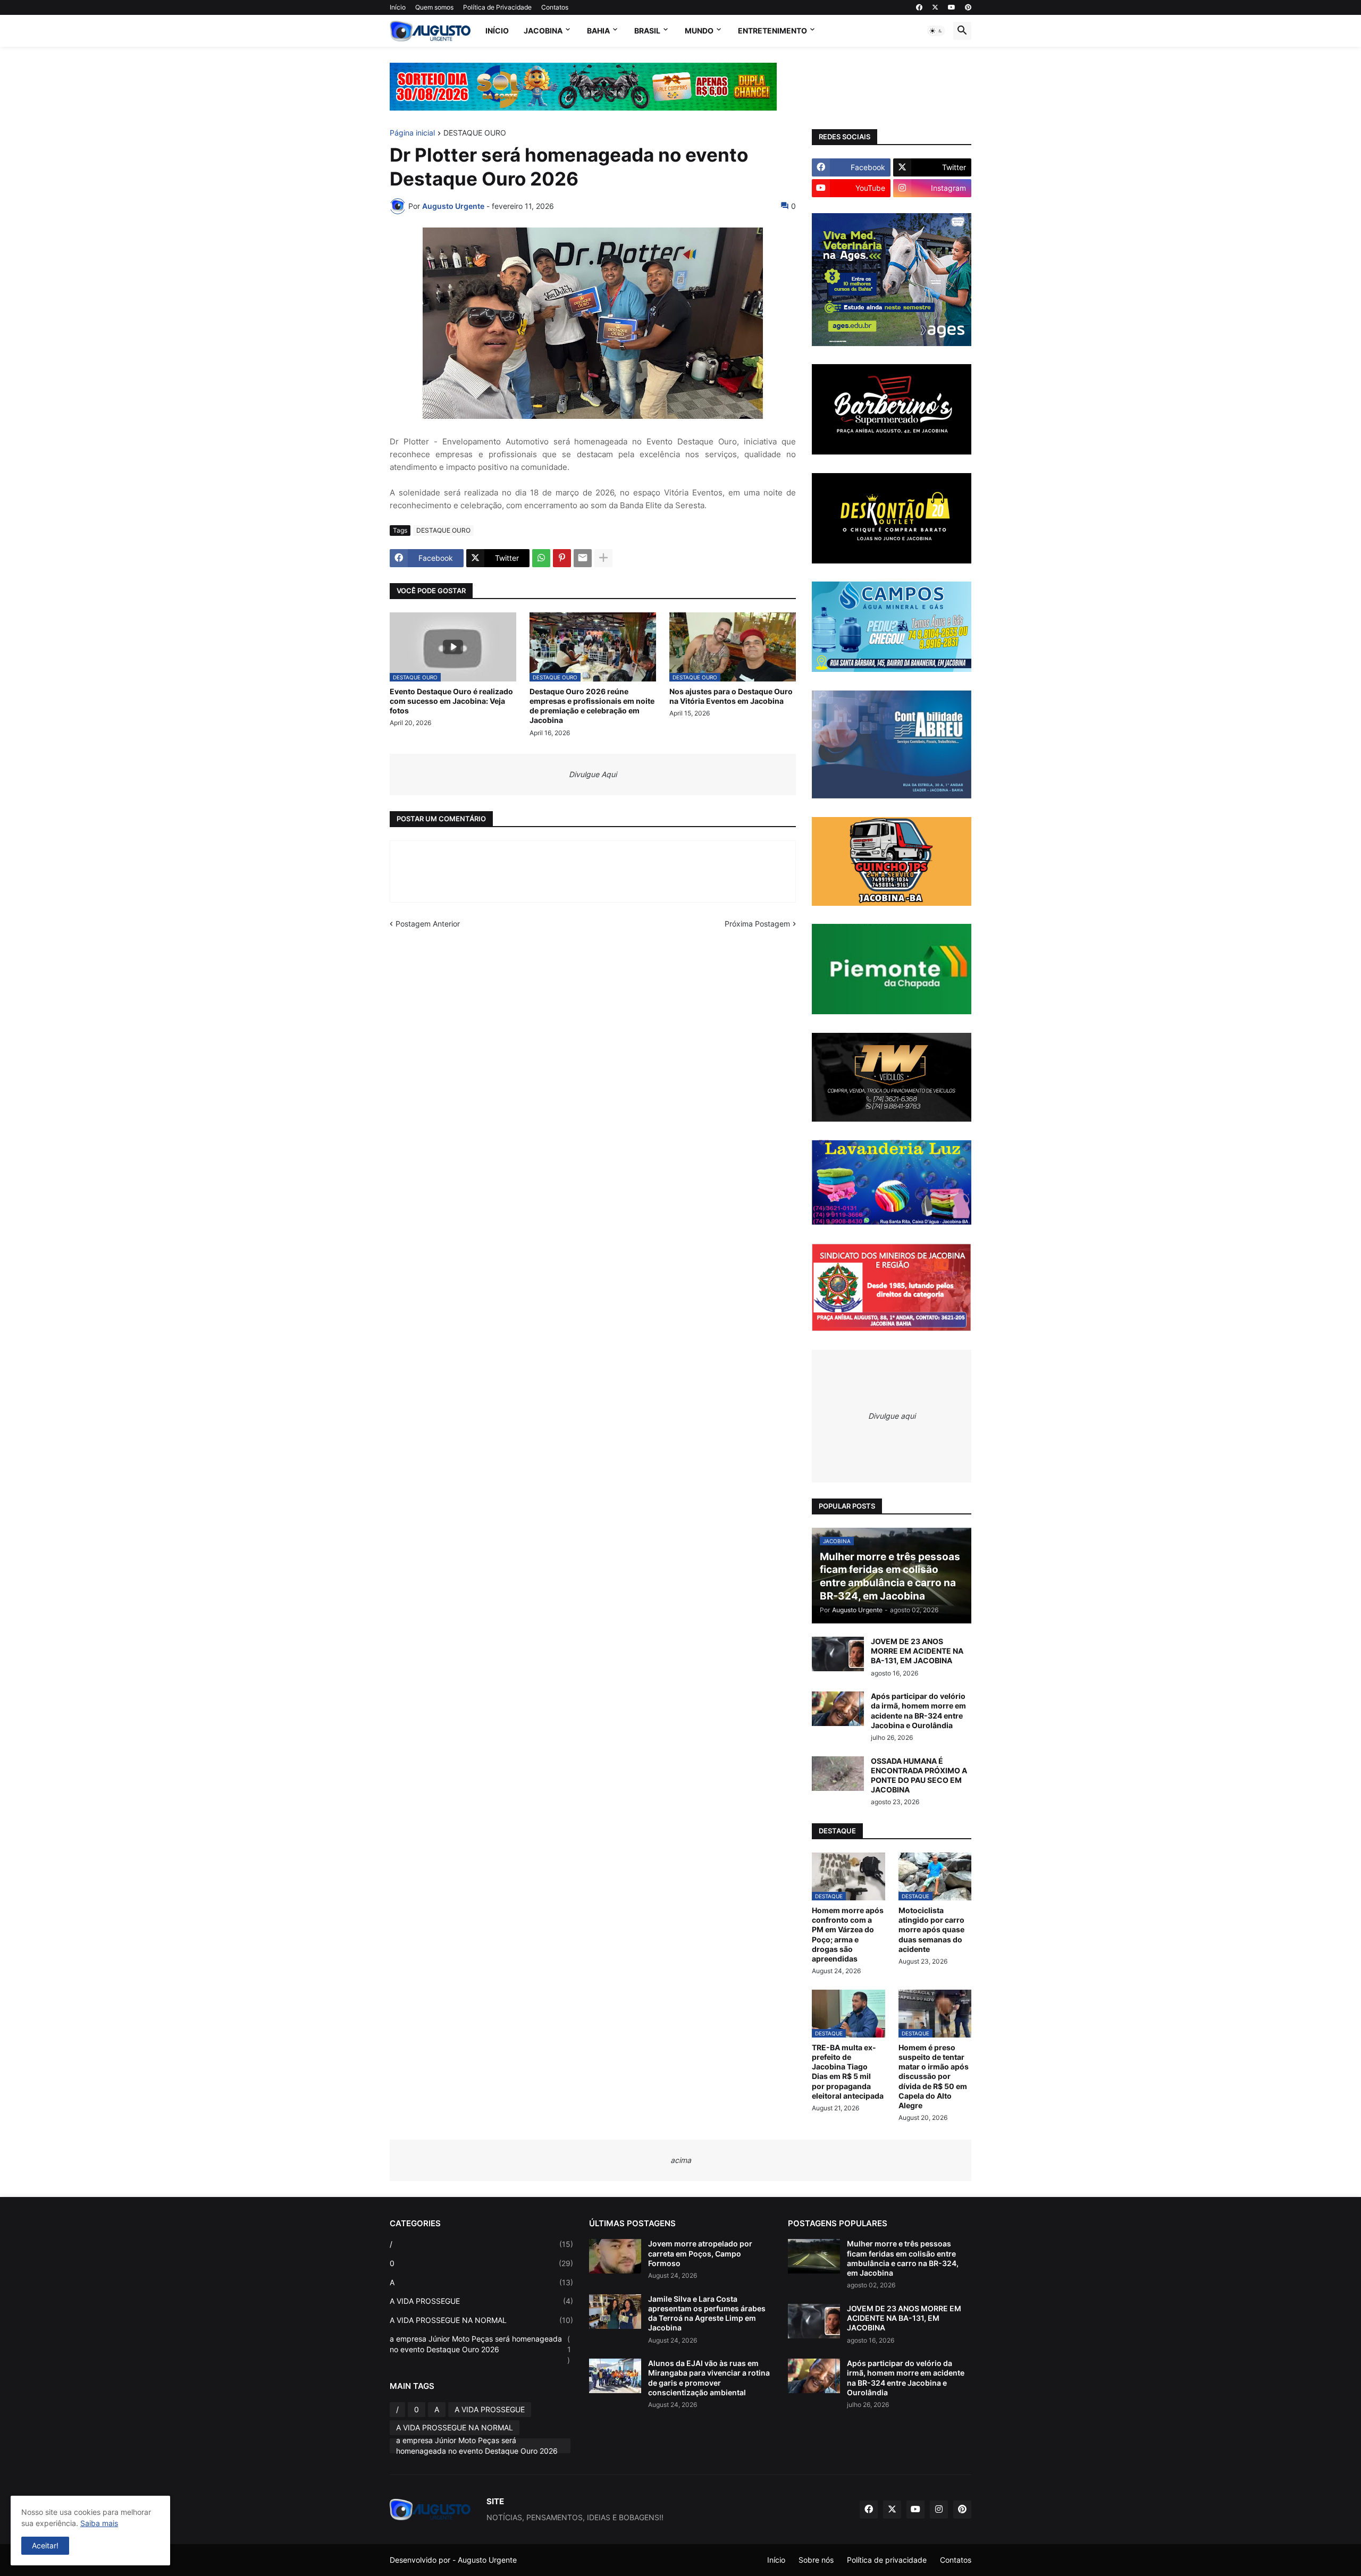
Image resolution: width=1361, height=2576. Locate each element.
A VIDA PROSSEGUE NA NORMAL (481, 2320)
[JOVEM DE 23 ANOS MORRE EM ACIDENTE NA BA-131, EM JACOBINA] (838, 1654)
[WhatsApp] (541, 558)
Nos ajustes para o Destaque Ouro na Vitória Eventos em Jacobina (731, 696)
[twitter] (935, 7)
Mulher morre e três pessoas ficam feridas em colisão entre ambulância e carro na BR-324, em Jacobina (903, 2258)
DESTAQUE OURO (475, 133)
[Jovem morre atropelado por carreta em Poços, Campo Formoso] (615, 2256)
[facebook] (919, 7)
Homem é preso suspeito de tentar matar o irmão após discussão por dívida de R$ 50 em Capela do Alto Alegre (934, 2076)
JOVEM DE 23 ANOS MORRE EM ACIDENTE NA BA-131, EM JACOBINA (917, 1651)
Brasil (647, 31)
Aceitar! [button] (45, 2545)
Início (398, 7)
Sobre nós (816, 2560)
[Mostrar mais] (603, 558)
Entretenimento (772, 31)
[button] (936, 31)
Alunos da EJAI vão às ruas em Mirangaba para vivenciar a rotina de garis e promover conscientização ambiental (709, 2378)
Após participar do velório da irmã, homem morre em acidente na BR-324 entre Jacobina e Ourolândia (918, 1711)
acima (681, 2160)
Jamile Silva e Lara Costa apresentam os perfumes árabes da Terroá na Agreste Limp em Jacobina (707, 2313)
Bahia (598, 31)
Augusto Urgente (487, 2560)
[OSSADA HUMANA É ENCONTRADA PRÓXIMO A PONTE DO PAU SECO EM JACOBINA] (838, 1774)
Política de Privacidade (497, 7)
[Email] (583, 558)
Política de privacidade (887, 2560)
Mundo (699, 31)
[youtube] (952, 7)
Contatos (555, 7)
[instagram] (939, 2510)
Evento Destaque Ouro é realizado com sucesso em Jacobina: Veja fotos (451, 701)
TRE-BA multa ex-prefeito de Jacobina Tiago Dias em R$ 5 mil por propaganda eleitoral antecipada (848, 2072)
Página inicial (412, 133)
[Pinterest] (562, 558)
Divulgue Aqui (593, 774)
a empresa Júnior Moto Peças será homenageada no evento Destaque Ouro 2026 (480, 2349)
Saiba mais (99, 2523)
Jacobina (543, 31)
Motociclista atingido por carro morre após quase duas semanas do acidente (931, 1930)
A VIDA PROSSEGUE (481, 2301)
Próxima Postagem (757, 924)
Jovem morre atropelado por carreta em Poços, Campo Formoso (700, 2253)
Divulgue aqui (892, 1416)
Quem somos (434, 7)
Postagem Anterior (428, 924)
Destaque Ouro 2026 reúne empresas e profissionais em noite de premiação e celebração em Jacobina (592, 706)
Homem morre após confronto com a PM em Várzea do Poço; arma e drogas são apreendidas (848, 1934)
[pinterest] (968, 7)
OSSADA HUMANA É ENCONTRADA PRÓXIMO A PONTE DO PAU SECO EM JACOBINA (919, 1775)
